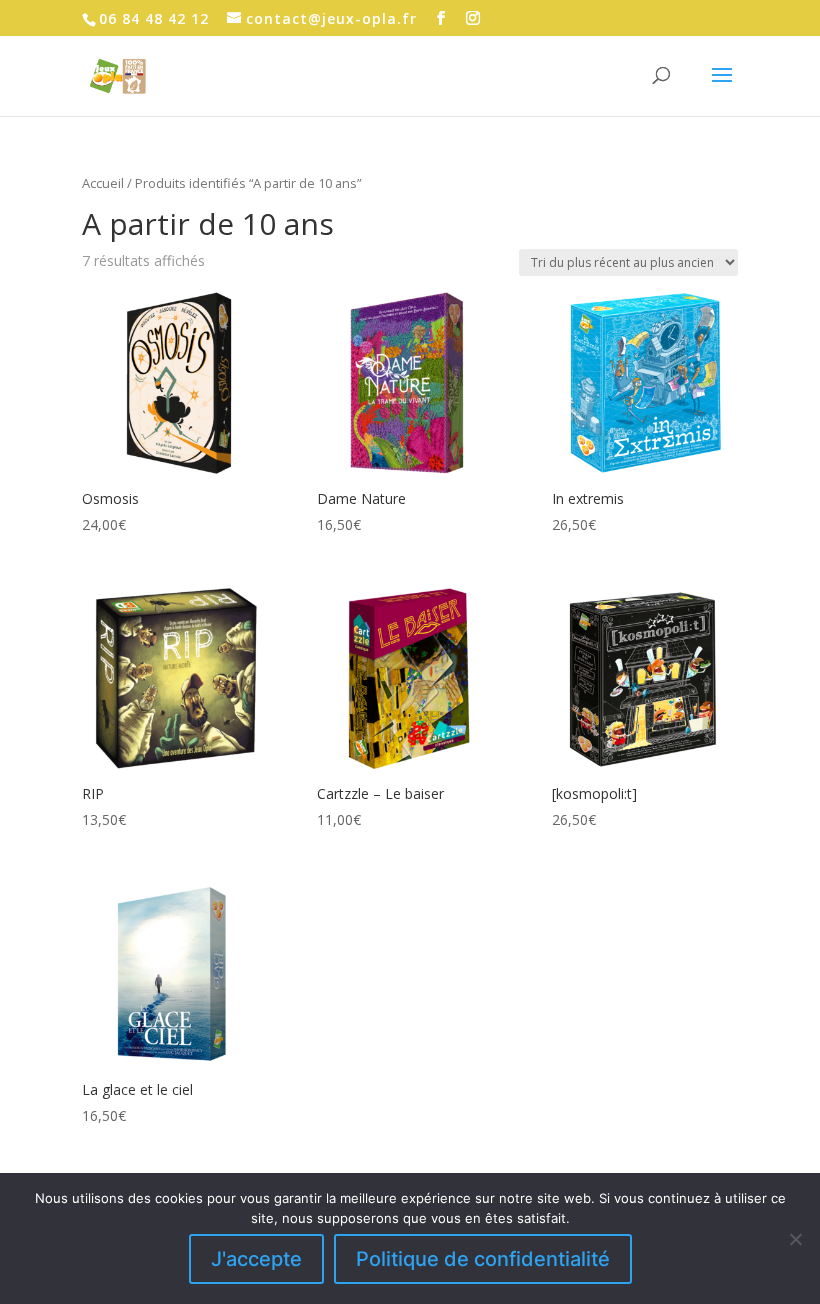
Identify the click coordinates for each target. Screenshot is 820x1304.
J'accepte (256, 1259)
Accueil (103, 183)
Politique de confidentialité (483, 1259)
